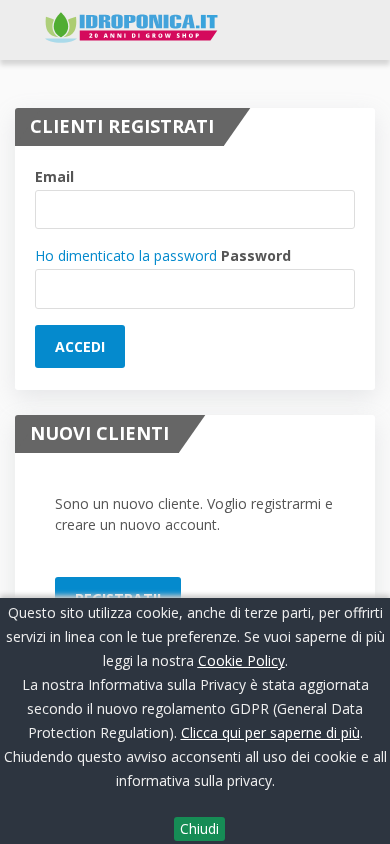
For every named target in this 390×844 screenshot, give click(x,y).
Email (54, 176)
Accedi (80, 346)
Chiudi (199, 828)
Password (256, 255)
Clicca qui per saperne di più (270, 732)
